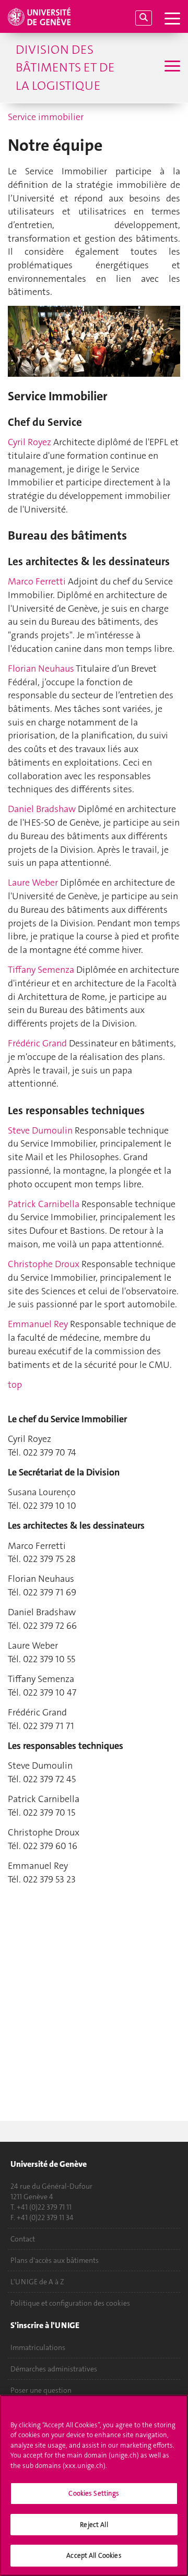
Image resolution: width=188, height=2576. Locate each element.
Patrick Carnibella (44, 1204)
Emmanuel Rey (38, 1324)
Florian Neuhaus (42, 669)
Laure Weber (33, 882)
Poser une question (41, 2390)
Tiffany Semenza (41, 970)
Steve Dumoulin (40, 1130)
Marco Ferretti (37, 581)
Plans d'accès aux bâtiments (55, 2260)
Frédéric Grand (37, 1043)
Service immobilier (46, 117)
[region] (94, 2485)
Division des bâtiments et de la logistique (65, 68)
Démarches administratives (54, 2369)
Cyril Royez (30, 442)
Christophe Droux (44, 1264)
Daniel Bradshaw (42, 809)
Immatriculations (38, 2347)
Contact (23, 2239)
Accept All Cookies (94, 2555)
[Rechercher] (144, 18)
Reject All (94, 2525)
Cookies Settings (94, 2493)
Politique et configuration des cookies (70, 2303)
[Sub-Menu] (171, 67)
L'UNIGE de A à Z (37, 2282)
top (15, 1385)
